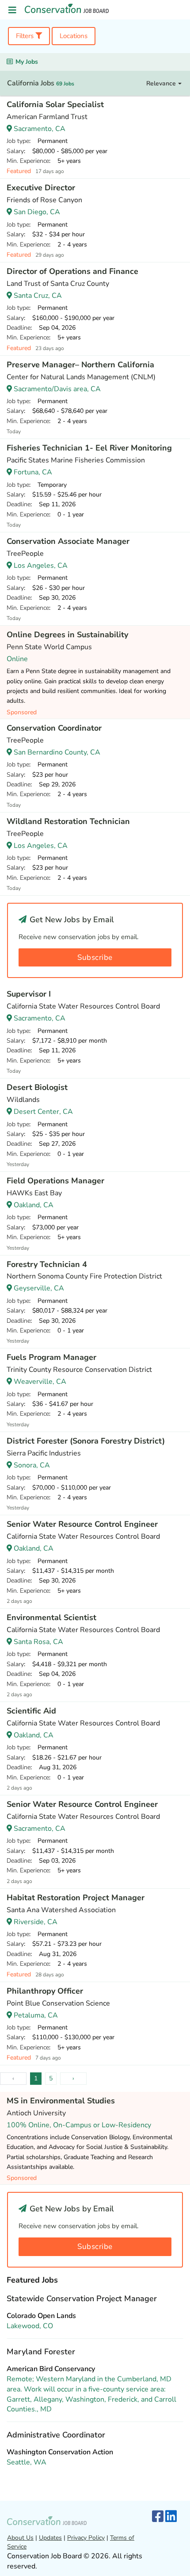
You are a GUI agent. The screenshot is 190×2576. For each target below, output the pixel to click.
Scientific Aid (31, 1711)
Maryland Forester (41, 2352)
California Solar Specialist (55, 104)
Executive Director (41, 188)
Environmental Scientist (51, 1617)
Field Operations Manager (55, 1181)
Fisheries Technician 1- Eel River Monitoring (89, 448)
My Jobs (27, 62)
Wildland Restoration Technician (68, 821)
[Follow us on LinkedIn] (171, 2517)
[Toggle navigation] (12, 10)
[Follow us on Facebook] (158, 2517)
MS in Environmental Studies (61, 2101)
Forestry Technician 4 (47, 1264)
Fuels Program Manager (51, 1357)
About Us (20, 2538)
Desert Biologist (37, 1087)
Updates (50, 2538)
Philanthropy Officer (45, 1991)
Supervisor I (29, 994)
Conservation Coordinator (54, 728)
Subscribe (95, 957)
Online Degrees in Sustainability (67, 635)
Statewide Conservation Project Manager (82, 2299)
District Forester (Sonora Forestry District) (86, 1441)
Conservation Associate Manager (68, 541)
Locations (74, 36)
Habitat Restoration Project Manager (76, 1898)
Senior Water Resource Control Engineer (82, 1524)
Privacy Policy (86, 2538)
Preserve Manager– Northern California (80, 365)
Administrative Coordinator (56, 2435)
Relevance (162, 83)
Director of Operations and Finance (72, 271)
